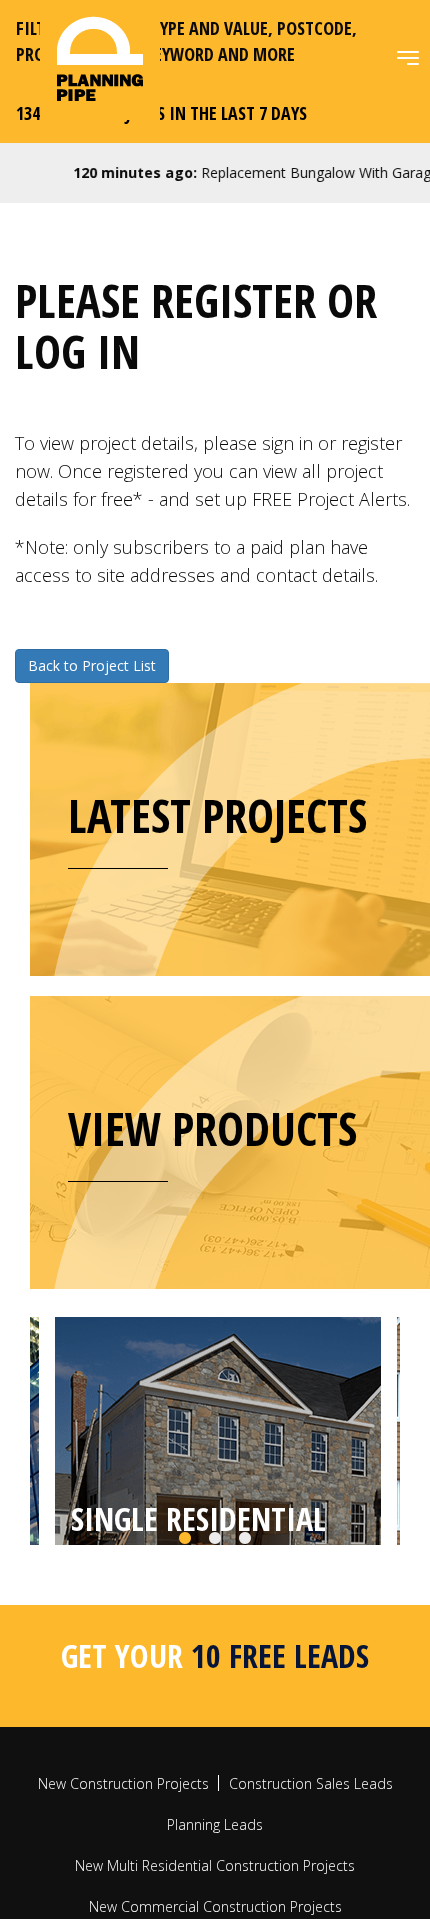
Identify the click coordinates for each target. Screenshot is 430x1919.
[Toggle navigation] (408, 58)
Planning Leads (215, 1908)
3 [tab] (245, 1623)
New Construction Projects (123, 1867)
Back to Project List (92, 665)
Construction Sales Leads (311, 1867)
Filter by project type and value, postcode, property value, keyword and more (186, 41)
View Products (212, 1128)
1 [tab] (185, 1623)
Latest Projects (217, 815)
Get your (215, 1739)
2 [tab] (215, 1623)
